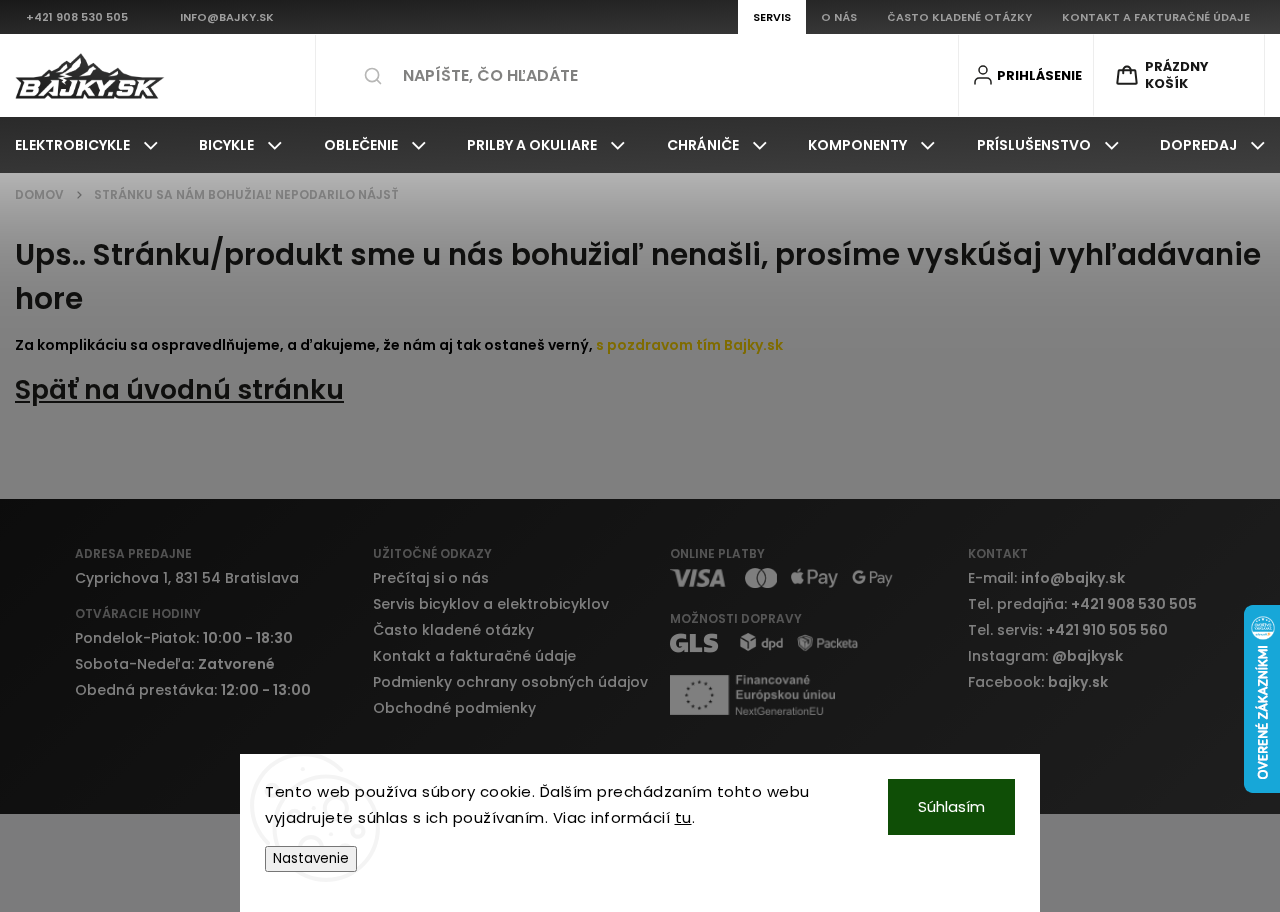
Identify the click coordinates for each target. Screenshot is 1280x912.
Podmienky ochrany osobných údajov (510, 682)
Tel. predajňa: (1082, 604)
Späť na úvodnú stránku (179, 389)
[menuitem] (86, 145)
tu (683, 817)
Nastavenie (311, 858)
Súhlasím (951, 806)
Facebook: (1038, 682)
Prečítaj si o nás (431, 578)
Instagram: (1045, 656)
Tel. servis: (1068, 630)
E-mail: (1046, 578)
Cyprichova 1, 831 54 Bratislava (187, 578)
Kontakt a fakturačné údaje (474, 656)
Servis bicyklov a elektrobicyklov (491, 604)
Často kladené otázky (453, 630)
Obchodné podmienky (454, 708)
